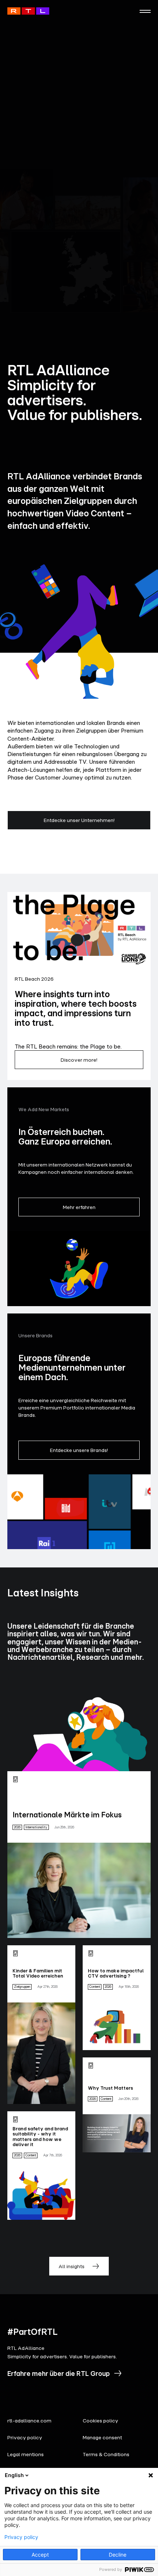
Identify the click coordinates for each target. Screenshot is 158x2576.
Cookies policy (100, 2420)
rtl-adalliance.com (29, 2420)
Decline (118, 2555)
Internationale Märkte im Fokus (67, 1815)
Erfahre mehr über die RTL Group (59, 2373)
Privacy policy (25, 2437)
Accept (40, 2555)
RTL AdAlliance (28, 11)
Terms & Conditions (106, 2454)
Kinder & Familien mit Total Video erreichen (38, 1973)
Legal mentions (26, 2454)
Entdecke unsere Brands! (79, 1450)
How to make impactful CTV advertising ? (116, 1973)
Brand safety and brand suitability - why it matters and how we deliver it (40, 2136)
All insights (71, 2266)
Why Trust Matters (110, 2088)
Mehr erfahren (79, 1207)
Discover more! (79, 1060)
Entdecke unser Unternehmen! (79, 820)
